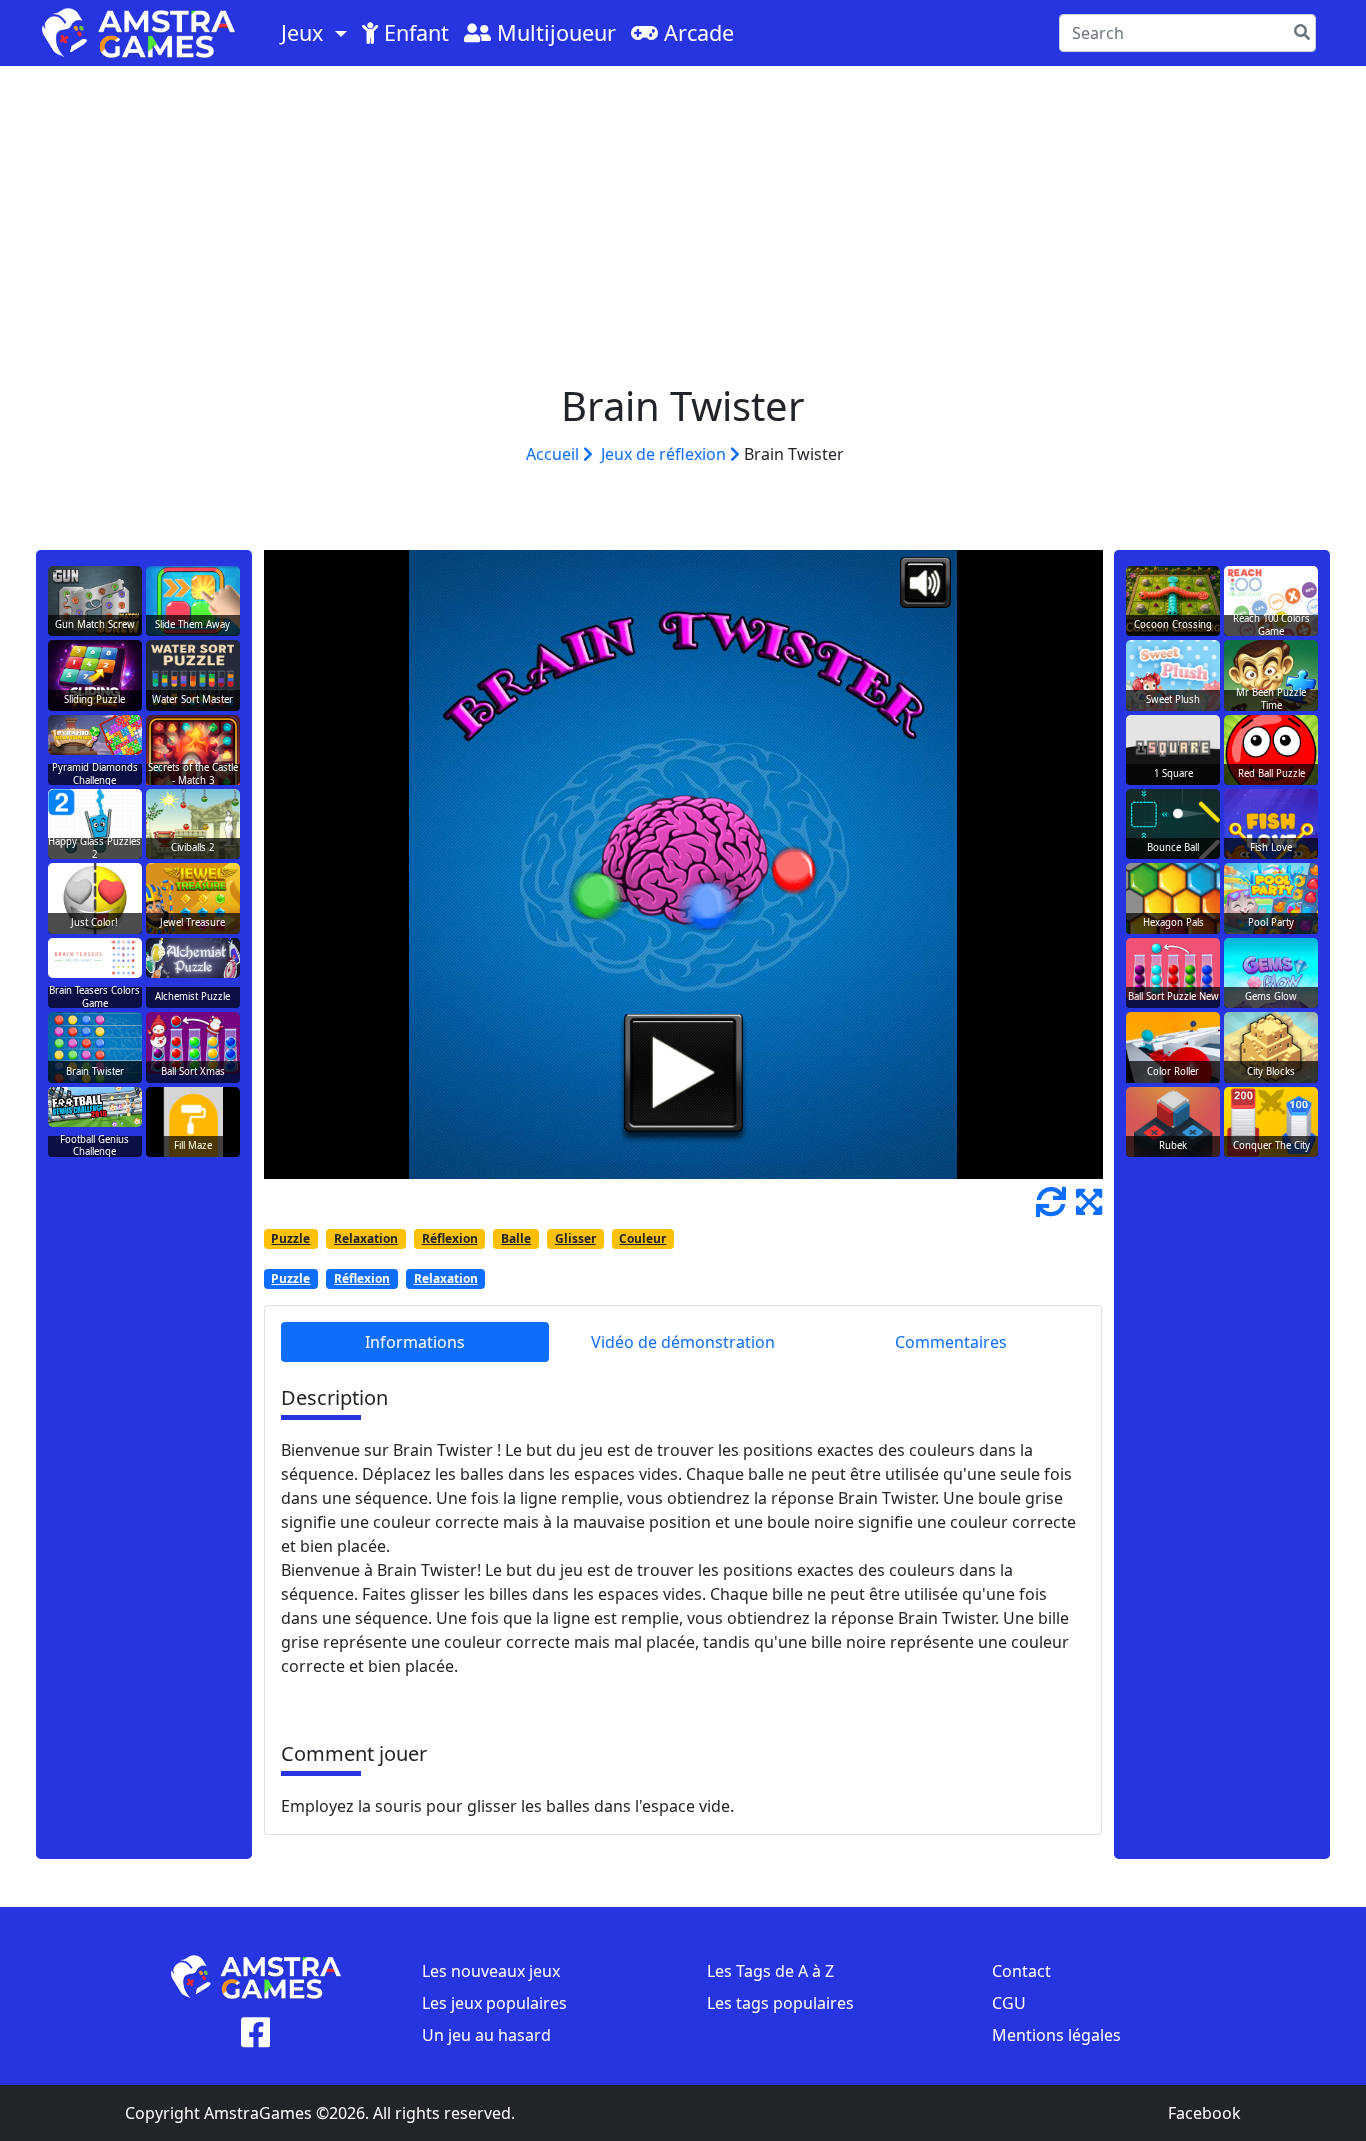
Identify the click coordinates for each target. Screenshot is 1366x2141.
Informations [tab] (415, 1342)
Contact (1021, 1971)
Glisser (575, 1238)
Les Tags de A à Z (770, 1971)
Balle (516, 1238)
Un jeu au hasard (486, 2035)
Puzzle (290, 1238)
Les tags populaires (780, 2003)
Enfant (413, 32)
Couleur (642, 1238)
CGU (1009, 2003)
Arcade (696, 32)
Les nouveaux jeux (491, 1971)
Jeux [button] (305, 32)
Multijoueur (553, 32)
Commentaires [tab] (951, 1342)
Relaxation (366, 1238)
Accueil (554, 454)
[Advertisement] (683, 216)
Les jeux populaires (494, 2003)
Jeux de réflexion (665, 454)
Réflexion (450, 1238)
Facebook (1204, 2113)
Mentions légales (1056, 2035)
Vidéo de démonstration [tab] (683, 1342)
